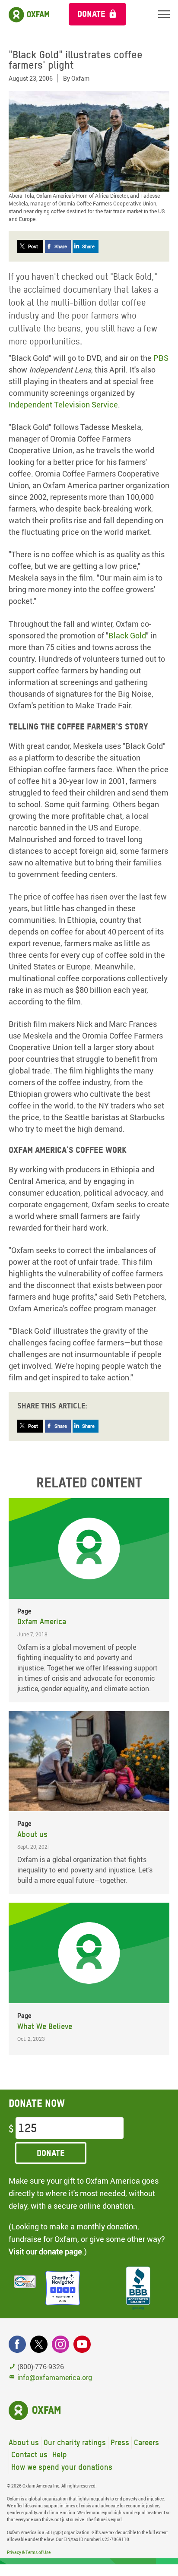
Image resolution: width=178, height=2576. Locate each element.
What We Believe (45, 2026)
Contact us (29, 2454)
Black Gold (127, 635)
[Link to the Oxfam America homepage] (30, 16)
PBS (161, 358)
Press (120, 2442)
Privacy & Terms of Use (29, 2552)
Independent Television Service (63, 404)
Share (61, 246)
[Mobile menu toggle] (164, 14)
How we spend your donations (62, 2467)
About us (32, 1834)
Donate (91, 14)
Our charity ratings (75, 2442)
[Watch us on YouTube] (82, 2344)
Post (33, 246)
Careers (146, 2442)
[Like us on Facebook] (17, 2344)
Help (60, 2454)
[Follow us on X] (39, 2344)
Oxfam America (42, 1621)
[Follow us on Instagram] (60, 2344)
